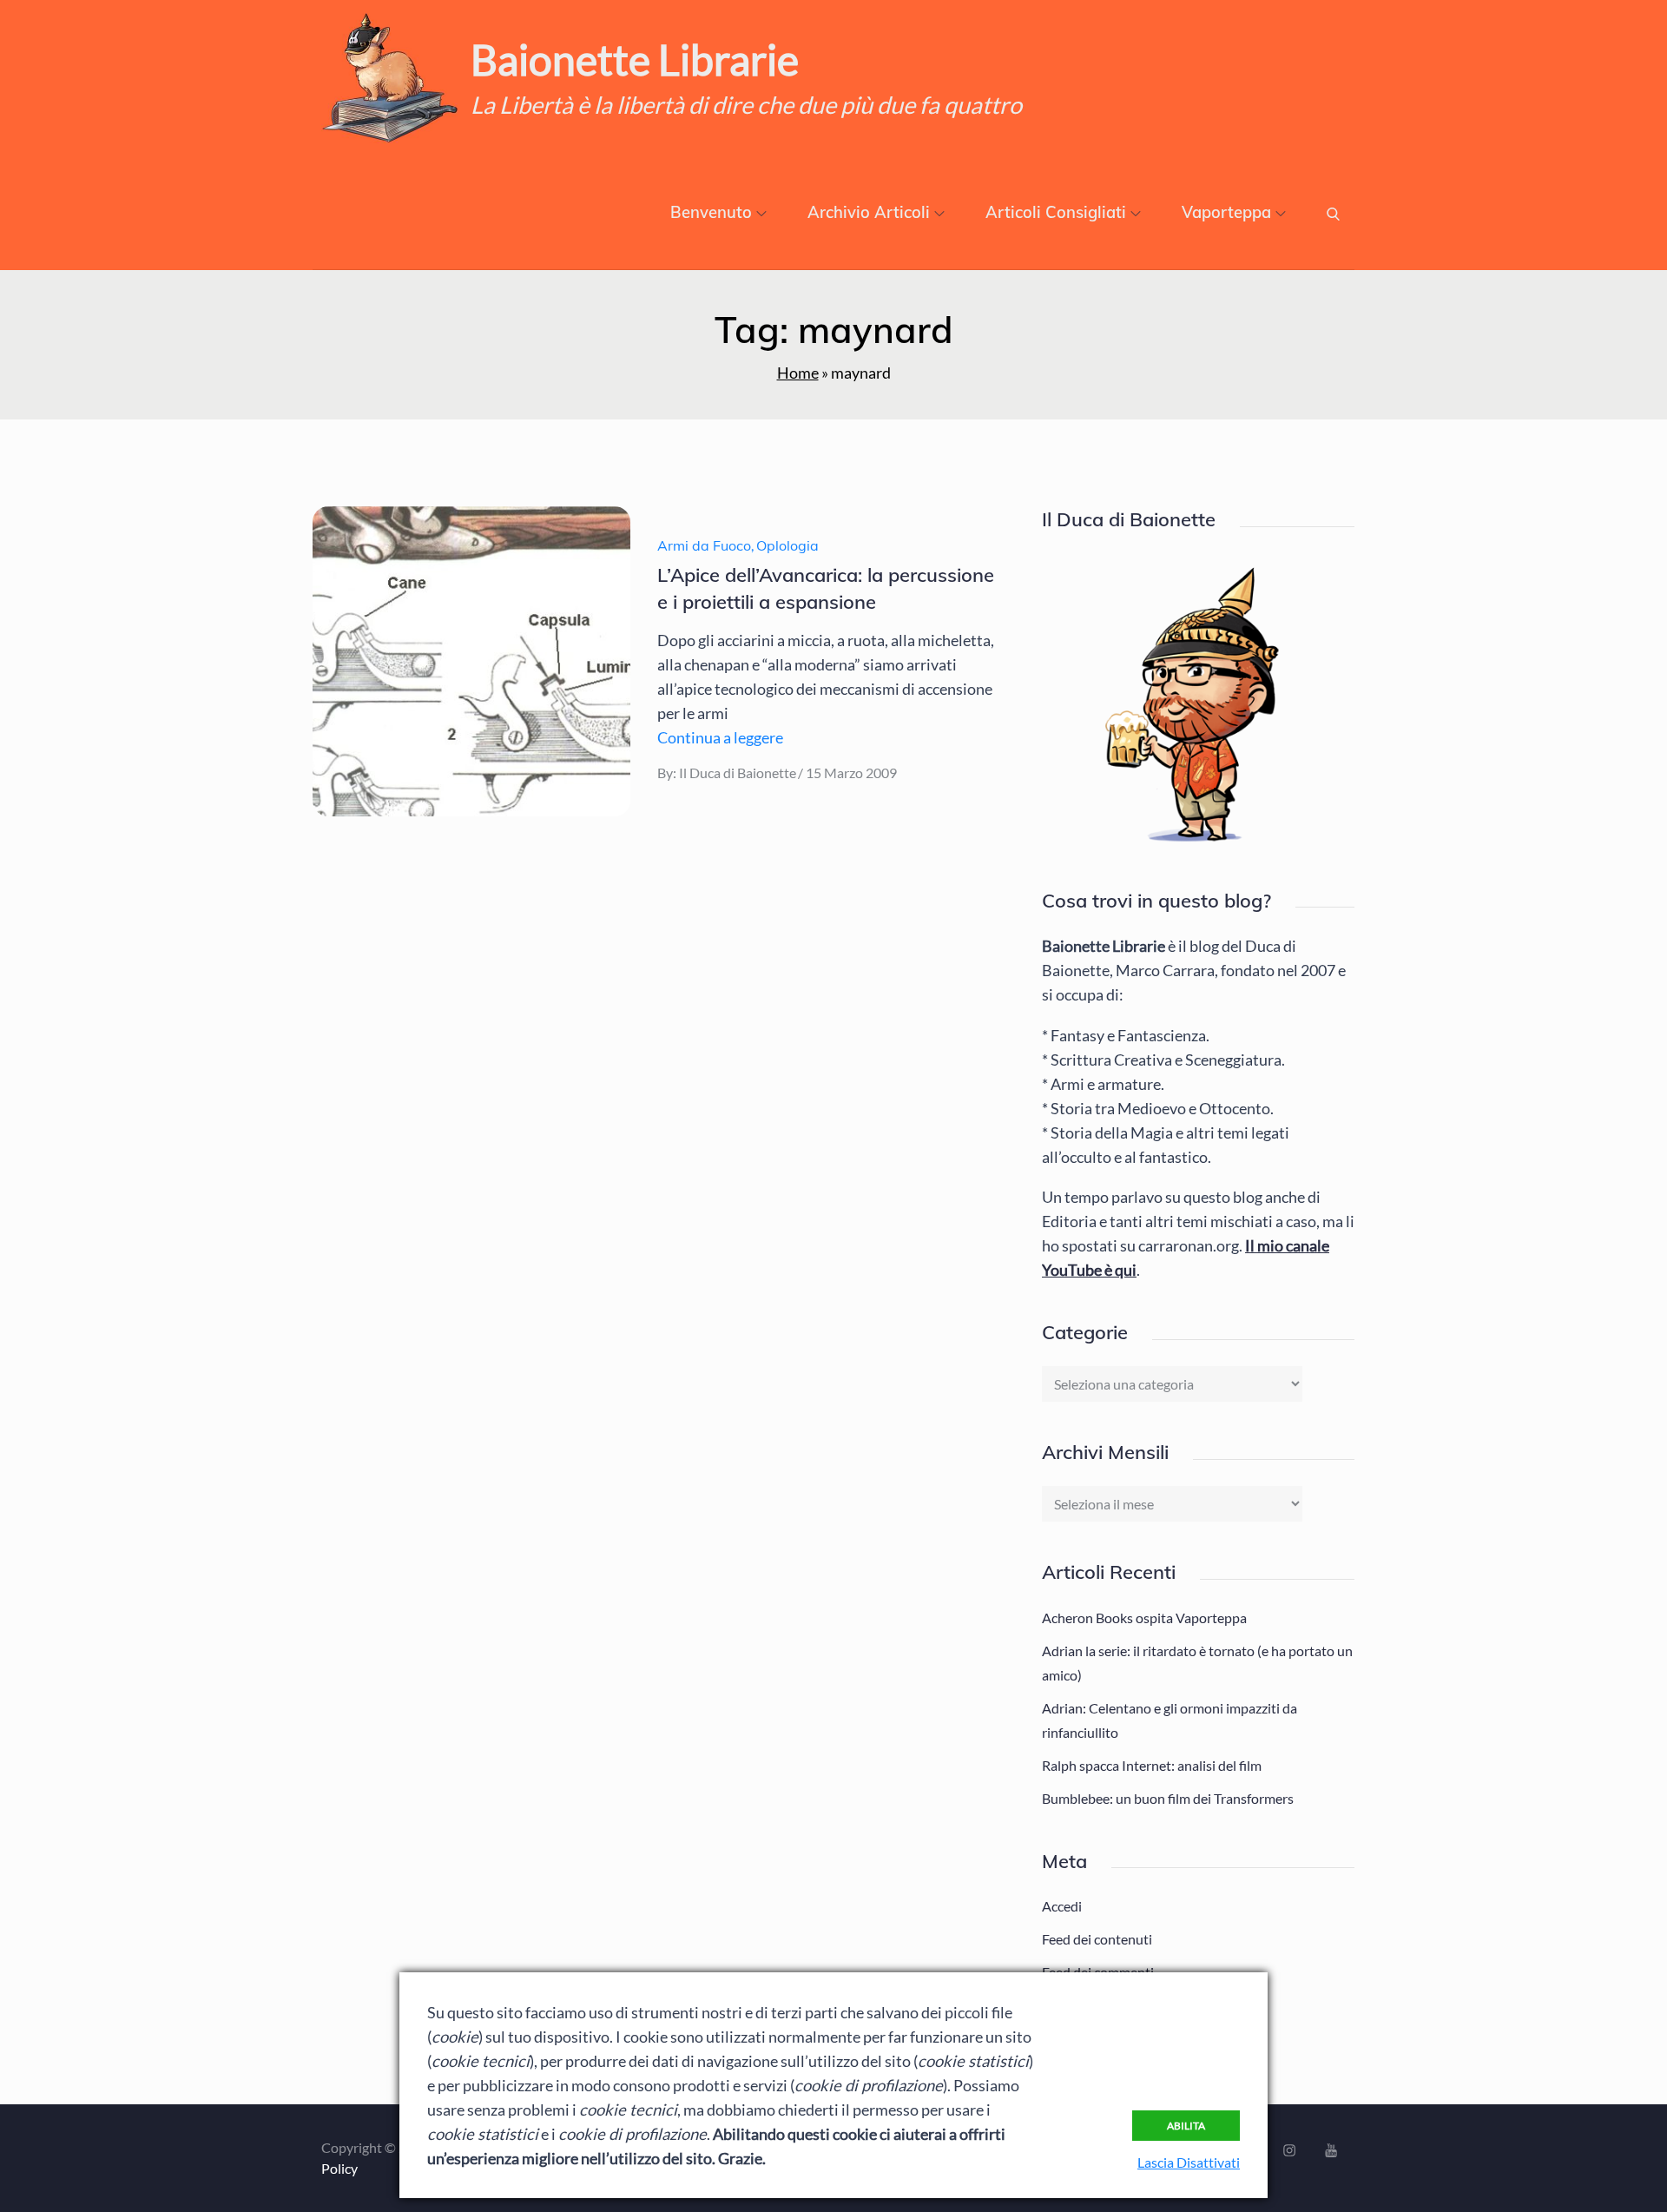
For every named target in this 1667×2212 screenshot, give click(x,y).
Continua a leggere (720, 737)
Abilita (1186, 2126)
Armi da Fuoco (704, 545)
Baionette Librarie (635, 59)
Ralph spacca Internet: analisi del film (1152, 1765)
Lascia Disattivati (1189, 2162)
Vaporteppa (1226, 212)
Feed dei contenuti (1097, 1939)
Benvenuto (711, 212)
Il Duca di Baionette (738, 773)
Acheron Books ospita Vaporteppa (1144, 1618)
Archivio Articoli (869, 212)
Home (798, 373)
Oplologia (787, 545)
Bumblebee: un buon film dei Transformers (1168, 1798)
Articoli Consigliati (1056, 212)
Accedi (1062, 1906)
